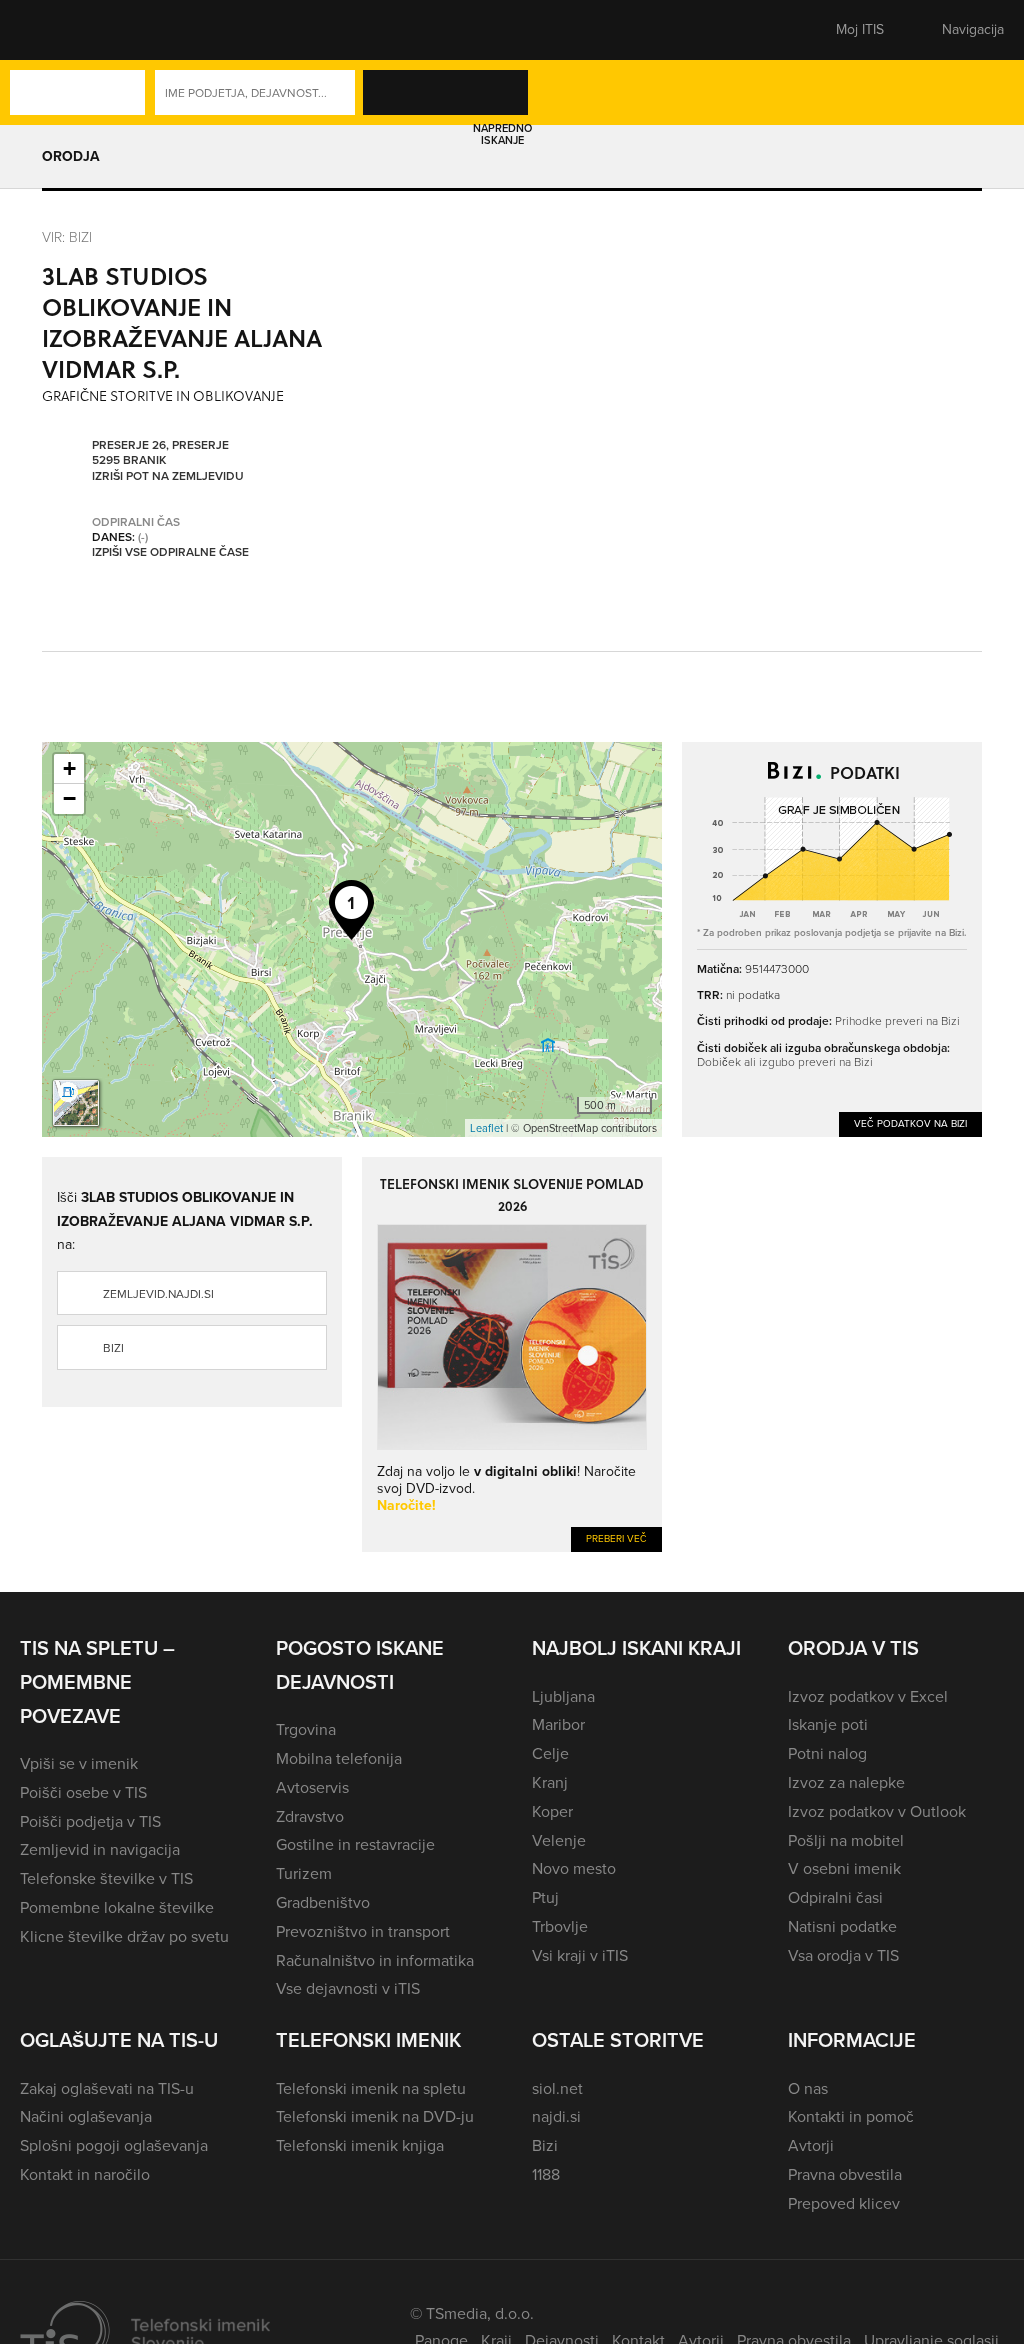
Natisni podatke (842, 1926)
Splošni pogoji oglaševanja (114, 2145)
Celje (550, 1753)
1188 (546, 2174)
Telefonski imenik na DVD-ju (375, 2116)
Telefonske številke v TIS (106, 1878)
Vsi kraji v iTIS (580, 1955)
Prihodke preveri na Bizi (897, 1020)
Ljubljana (563, 1696)
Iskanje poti (828, 1724)
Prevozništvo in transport (363, 1931)
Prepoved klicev (844, 2203)
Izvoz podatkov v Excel (868, 1696)
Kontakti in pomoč (851, 2116)
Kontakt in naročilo (85, 2174)
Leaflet (486, 1128)
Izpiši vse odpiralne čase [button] (170, 553)
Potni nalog (827, 1753)
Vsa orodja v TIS (843, 1955)
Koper (552, 1811)
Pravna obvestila (845, 2174)
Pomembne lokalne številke (117, 1907)
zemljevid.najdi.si (158, 1294)
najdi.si (556, 2116)
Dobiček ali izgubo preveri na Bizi (785, 1061)
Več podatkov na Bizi (910, 1123)
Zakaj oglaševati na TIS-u (107, 2088)
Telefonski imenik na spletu (371, 2088)
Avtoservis (312, 1787)
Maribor (558, 1724)
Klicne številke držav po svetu (124, 1936)
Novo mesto (574, 1868)
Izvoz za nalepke (846, 1782)
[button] (55, 30)
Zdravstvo (310, 1816)
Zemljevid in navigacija (100, 1849)
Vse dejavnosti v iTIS (348, 1988)
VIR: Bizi (67, 236)
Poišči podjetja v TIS (90, 1821)
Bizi (113, 1348)
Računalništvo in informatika (375, 1960)
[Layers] (76, 1103)
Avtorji (811, 2145)
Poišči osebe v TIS (83, 1792)
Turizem (304, 1873)
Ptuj (545, 1897)
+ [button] (69, 768)
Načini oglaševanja (86, 2116)
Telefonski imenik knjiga (360, 2145)
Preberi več (616, 1538)
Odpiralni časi (835, 1897)
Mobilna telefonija (339, 1758)
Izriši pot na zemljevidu (168, 477)
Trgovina (306, 1729)
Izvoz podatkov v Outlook (877, 1811)
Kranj (550, 1782)
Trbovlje (560, 1926)
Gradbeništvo (323, 1902)
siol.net (557, 2088)
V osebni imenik (844, 1868)
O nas (808, 2088)
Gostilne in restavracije (355, 1844)
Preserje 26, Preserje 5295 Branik (160, 453)
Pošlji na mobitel (846, 1840)
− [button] (69, 798)
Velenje (559, 1840)
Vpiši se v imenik (79, 1763)
